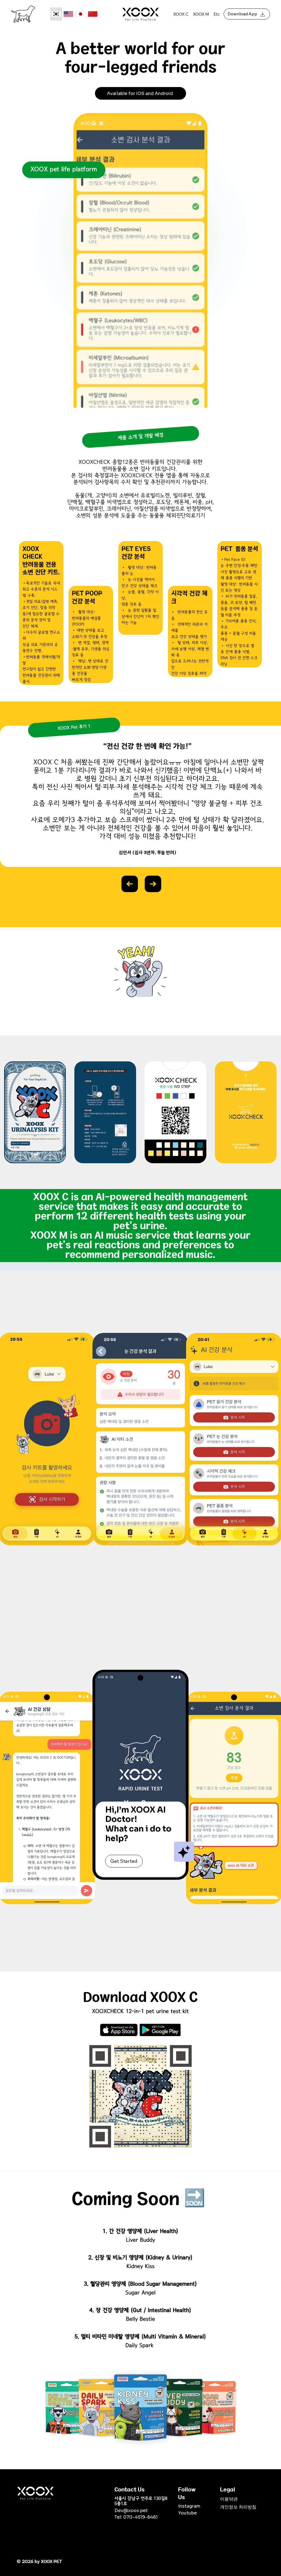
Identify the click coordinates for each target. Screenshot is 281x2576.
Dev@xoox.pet (131, 2511)
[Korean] (56, 14)
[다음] (153, 884)
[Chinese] (92, 14)
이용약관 (229, 2499)
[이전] (130, 884)
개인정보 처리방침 (238, 2507)
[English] (68, 14)
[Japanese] (80, 14)
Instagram (189, 2506)
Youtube (187, 2513)
